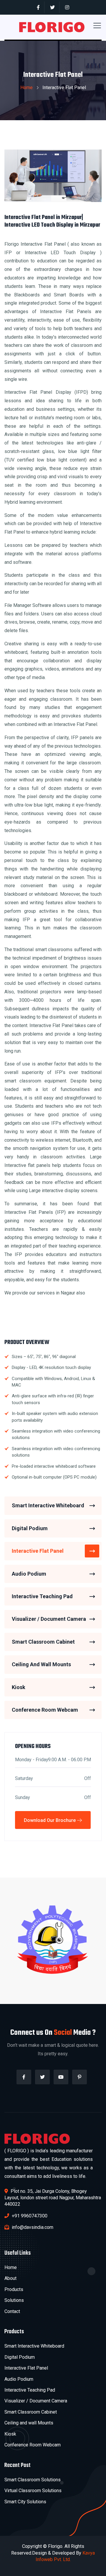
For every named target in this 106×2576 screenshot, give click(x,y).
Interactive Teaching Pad (42, 1596)
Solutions (14, 2300)
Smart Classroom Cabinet (43, 1642)
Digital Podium (30, 1528)
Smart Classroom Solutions (33, 2480)
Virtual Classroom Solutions (33, 2491)
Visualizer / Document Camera (49, 1619)
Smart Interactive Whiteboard (48, 1505)
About (10, 2278)
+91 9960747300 (29, 2216)
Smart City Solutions (25, 2502)
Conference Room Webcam (45, 1710)
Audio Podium (29, 1574)
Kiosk (19, 1687)
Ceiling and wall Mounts (29, 2423)
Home (26, 88)
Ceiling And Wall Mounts (41, 1664)
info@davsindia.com (32, 2227)
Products (14, 2289)
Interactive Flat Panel (38, 1551)
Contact (12, 2311)
